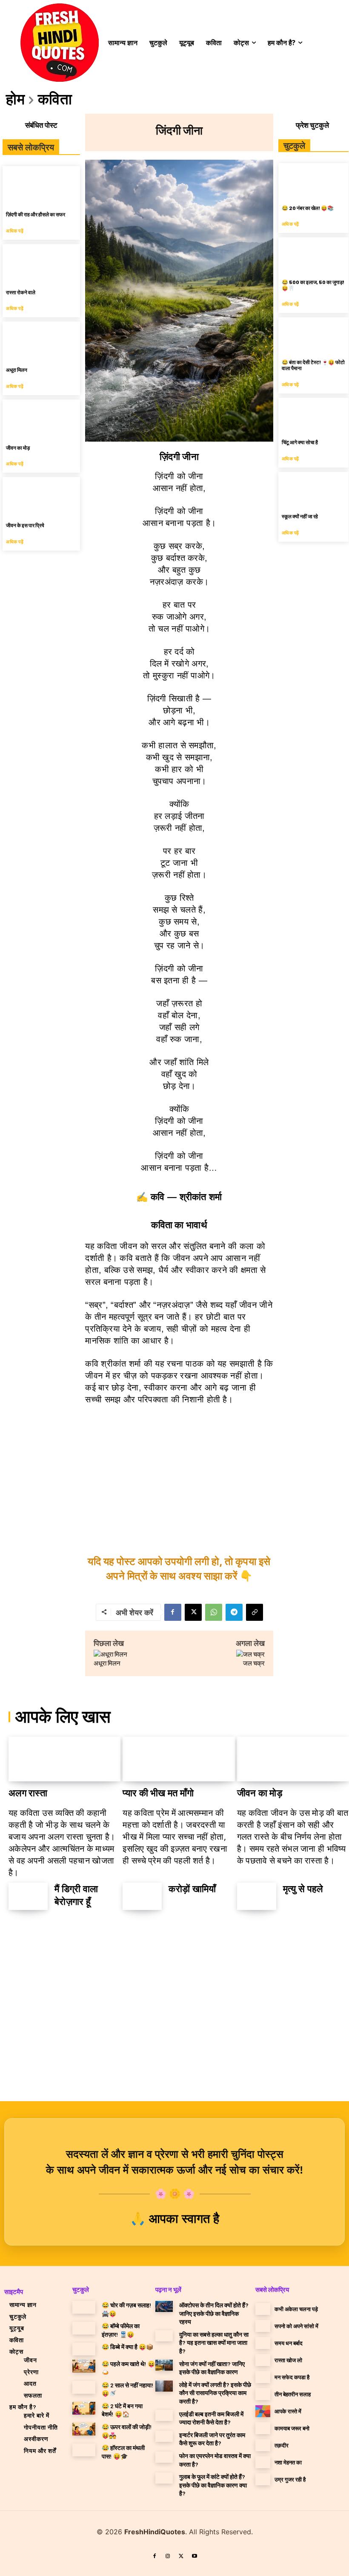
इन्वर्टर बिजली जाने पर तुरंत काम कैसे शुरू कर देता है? (212, 2439)
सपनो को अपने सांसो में (296, 2326)
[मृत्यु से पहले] (257, 1897)
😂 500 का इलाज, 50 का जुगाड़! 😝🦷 (313, 285)
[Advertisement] (179, 1476)
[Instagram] (168, 2556)
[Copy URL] (255, 1612)
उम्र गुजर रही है (290, 2479)
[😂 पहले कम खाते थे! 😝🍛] (84, 2366)
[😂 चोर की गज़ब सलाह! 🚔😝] (84, 2307)
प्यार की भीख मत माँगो (158, 1793)
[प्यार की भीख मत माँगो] (179, 1759)
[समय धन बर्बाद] (263, 2343)
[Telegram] (234, 1612)
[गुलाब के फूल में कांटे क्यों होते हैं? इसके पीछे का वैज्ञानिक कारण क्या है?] (164, 2478)
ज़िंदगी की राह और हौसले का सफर (36, 214)
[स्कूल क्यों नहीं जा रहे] (313, 490)
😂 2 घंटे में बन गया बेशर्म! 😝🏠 (122, 2410)
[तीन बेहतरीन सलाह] (263, 2394)
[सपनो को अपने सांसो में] (263, 2326)
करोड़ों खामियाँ (192, 1889)
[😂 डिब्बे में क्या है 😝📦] (84, 2349)
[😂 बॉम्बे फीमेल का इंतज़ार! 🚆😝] (84, 2328)
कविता (55, 98)
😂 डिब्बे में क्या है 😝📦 (127, 2347)
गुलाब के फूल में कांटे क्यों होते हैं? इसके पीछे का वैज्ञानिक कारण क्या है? (213, 2485)
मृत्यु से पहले (303, 1889)
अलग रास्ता (28, 1793)
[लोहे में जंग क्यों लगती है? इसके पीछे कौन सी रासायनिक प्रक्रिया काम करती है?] (164, 2386)
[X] (193, 1612)
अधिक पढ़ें (15, 231)
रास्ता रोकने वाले (21, 292)
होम (15, 98)
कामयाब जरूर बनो (292, 2428)
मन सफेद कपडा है (292, 2377)
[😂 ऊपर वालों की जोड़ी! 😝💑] (84, 2429)
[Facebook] (173, 1612)
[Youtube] (195, 2556)
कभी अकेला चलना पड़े (296, 2309)
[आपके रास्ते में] (263, 2411)
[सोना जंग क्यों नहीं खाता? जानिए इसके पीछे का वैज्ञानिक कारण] (164, 2365)
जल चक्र (254, 1663)
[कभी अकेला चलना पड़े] (263, 2309)
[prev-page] (19, 1931)
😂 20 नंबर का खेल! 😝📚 (308, 208)
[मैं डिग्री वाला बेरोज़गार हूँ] (28, 1897)
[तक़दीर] (263, 2445)
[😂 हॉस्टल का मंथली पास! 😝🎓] (84, 2450)
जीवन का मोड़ (18, 448)
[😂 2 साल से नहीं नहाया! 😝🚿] (84, 2387)
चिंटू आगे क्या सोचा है (300, 442)
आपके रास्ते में (288, 2411)
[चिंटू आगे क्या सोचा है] (313, 415)
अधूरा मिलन (17, 370)
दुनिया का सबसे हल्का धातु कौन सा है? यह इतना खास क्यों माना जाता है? (214, 2343)
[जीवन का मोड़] (41, 419)
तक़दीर (282, 2445)
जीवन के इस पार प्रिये (25, 525)
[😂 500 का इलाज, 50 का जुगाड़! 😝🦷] (313, 255)
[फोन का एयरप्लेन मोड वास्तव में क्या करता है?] (164, 2457)
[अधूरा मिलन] (41, 341)
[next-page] (41, 1931)
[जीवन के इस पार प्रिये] (41, 496)
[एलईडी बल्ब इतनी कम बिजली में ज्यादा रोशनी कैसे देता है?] (164, 2415)
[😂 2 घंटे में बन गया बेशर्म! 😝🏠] (84, 2408)
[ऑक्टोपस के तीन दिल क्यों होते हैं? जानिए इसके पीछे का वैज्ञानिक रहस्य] (164, 2306)
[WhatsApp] (214, 1612)
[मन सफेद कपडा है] (263, 2377)
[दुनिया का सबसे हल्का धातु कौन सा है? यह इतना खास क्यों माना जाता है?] (164, 2336)
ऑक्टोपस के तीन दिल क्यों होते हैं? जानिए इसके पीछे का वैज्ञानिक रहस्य (214, 2313)
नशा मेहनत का (288, 2462)
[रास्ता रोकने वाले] (41, 263)
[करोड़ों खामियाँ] (142, 1897)
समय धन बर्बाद (289, 2343)
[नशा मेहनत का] (263, 2462)
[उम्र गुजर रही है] (263, 2479)
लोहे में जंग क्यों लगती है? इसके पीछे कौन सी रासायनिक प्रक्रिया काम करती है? (215, 2393)
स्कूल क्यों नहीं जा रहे (300, 516)
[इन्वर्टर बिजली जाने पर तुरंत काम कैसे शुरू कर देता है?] (164, 2436)
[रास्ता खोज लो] (263, 2360)
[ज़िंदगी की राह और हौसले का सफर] (41, 185)
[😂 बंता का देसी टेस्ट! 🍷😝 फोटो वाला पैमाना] (313, 335)
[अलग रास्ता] (64, 1759)
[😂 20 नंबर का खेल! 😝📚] (313, 181)
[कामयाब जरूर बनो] (263, 2428)
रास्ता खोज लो (288, 2360)
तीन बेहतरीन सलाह (293, 2394)
